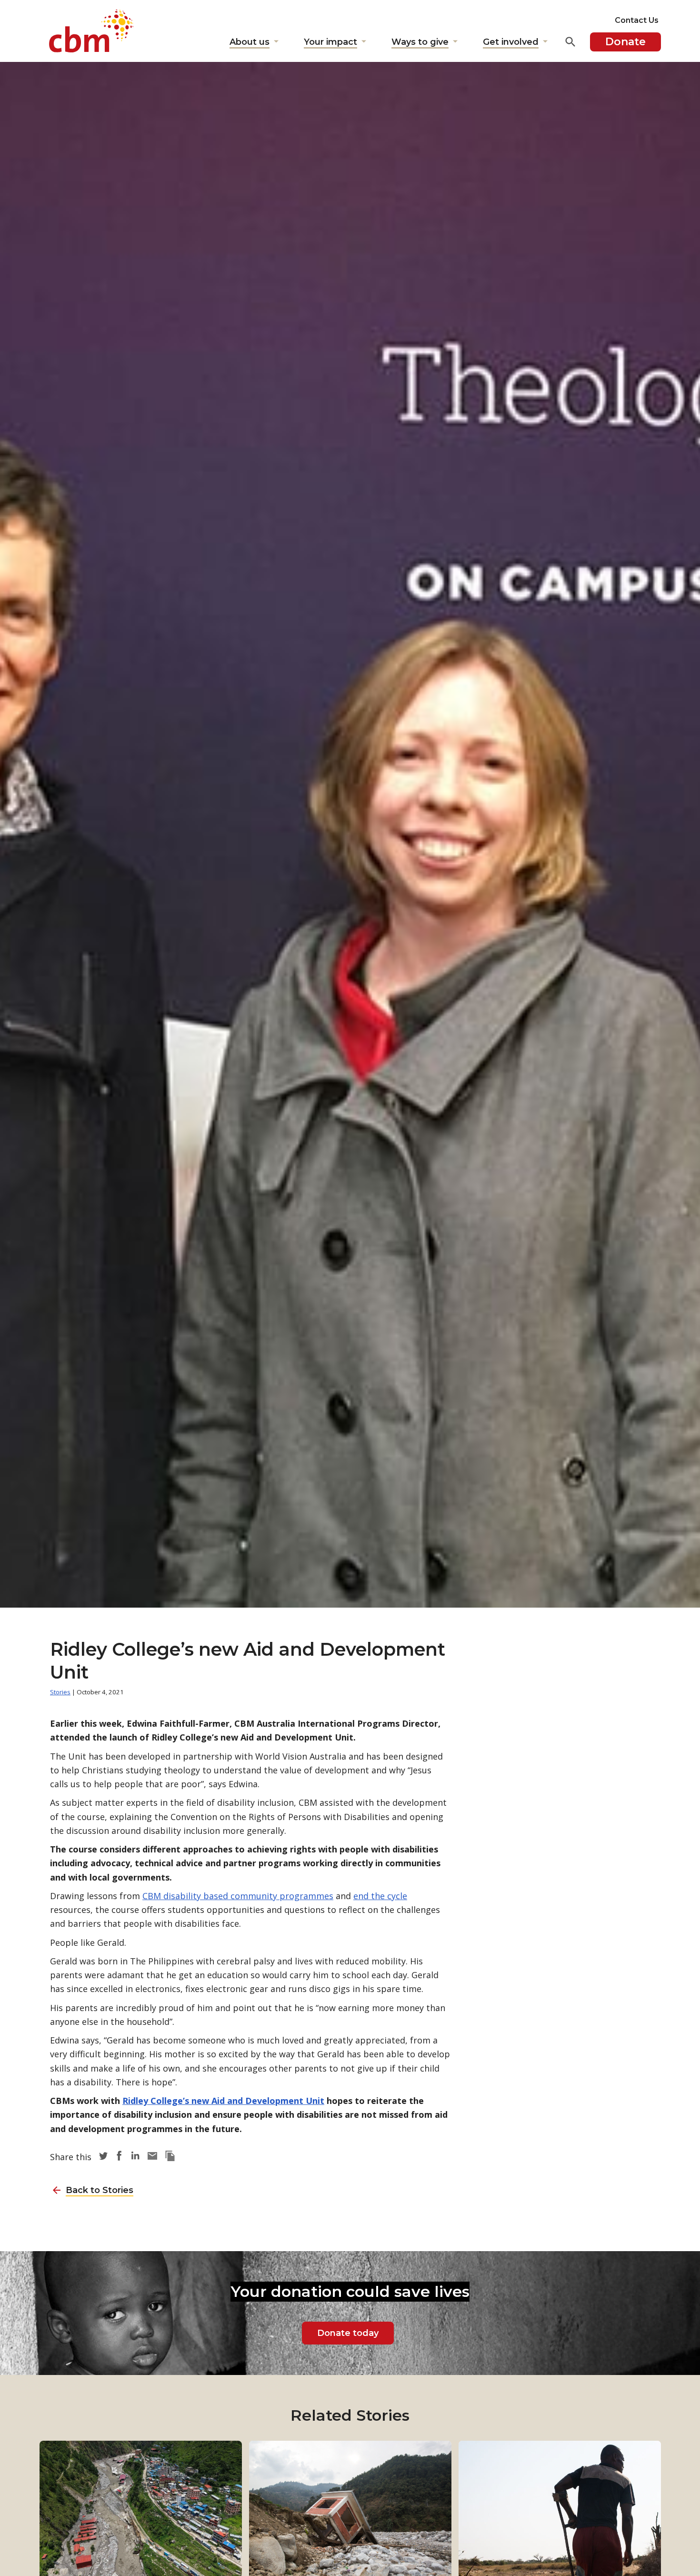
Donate (625, 42)
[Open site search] (570, 42)
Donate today (348, 2333)
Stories (60, 1692)
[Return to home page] (91, 31)
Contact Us (637, 20)
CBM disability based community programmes (238, 1896)
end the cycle (380, 1896)
